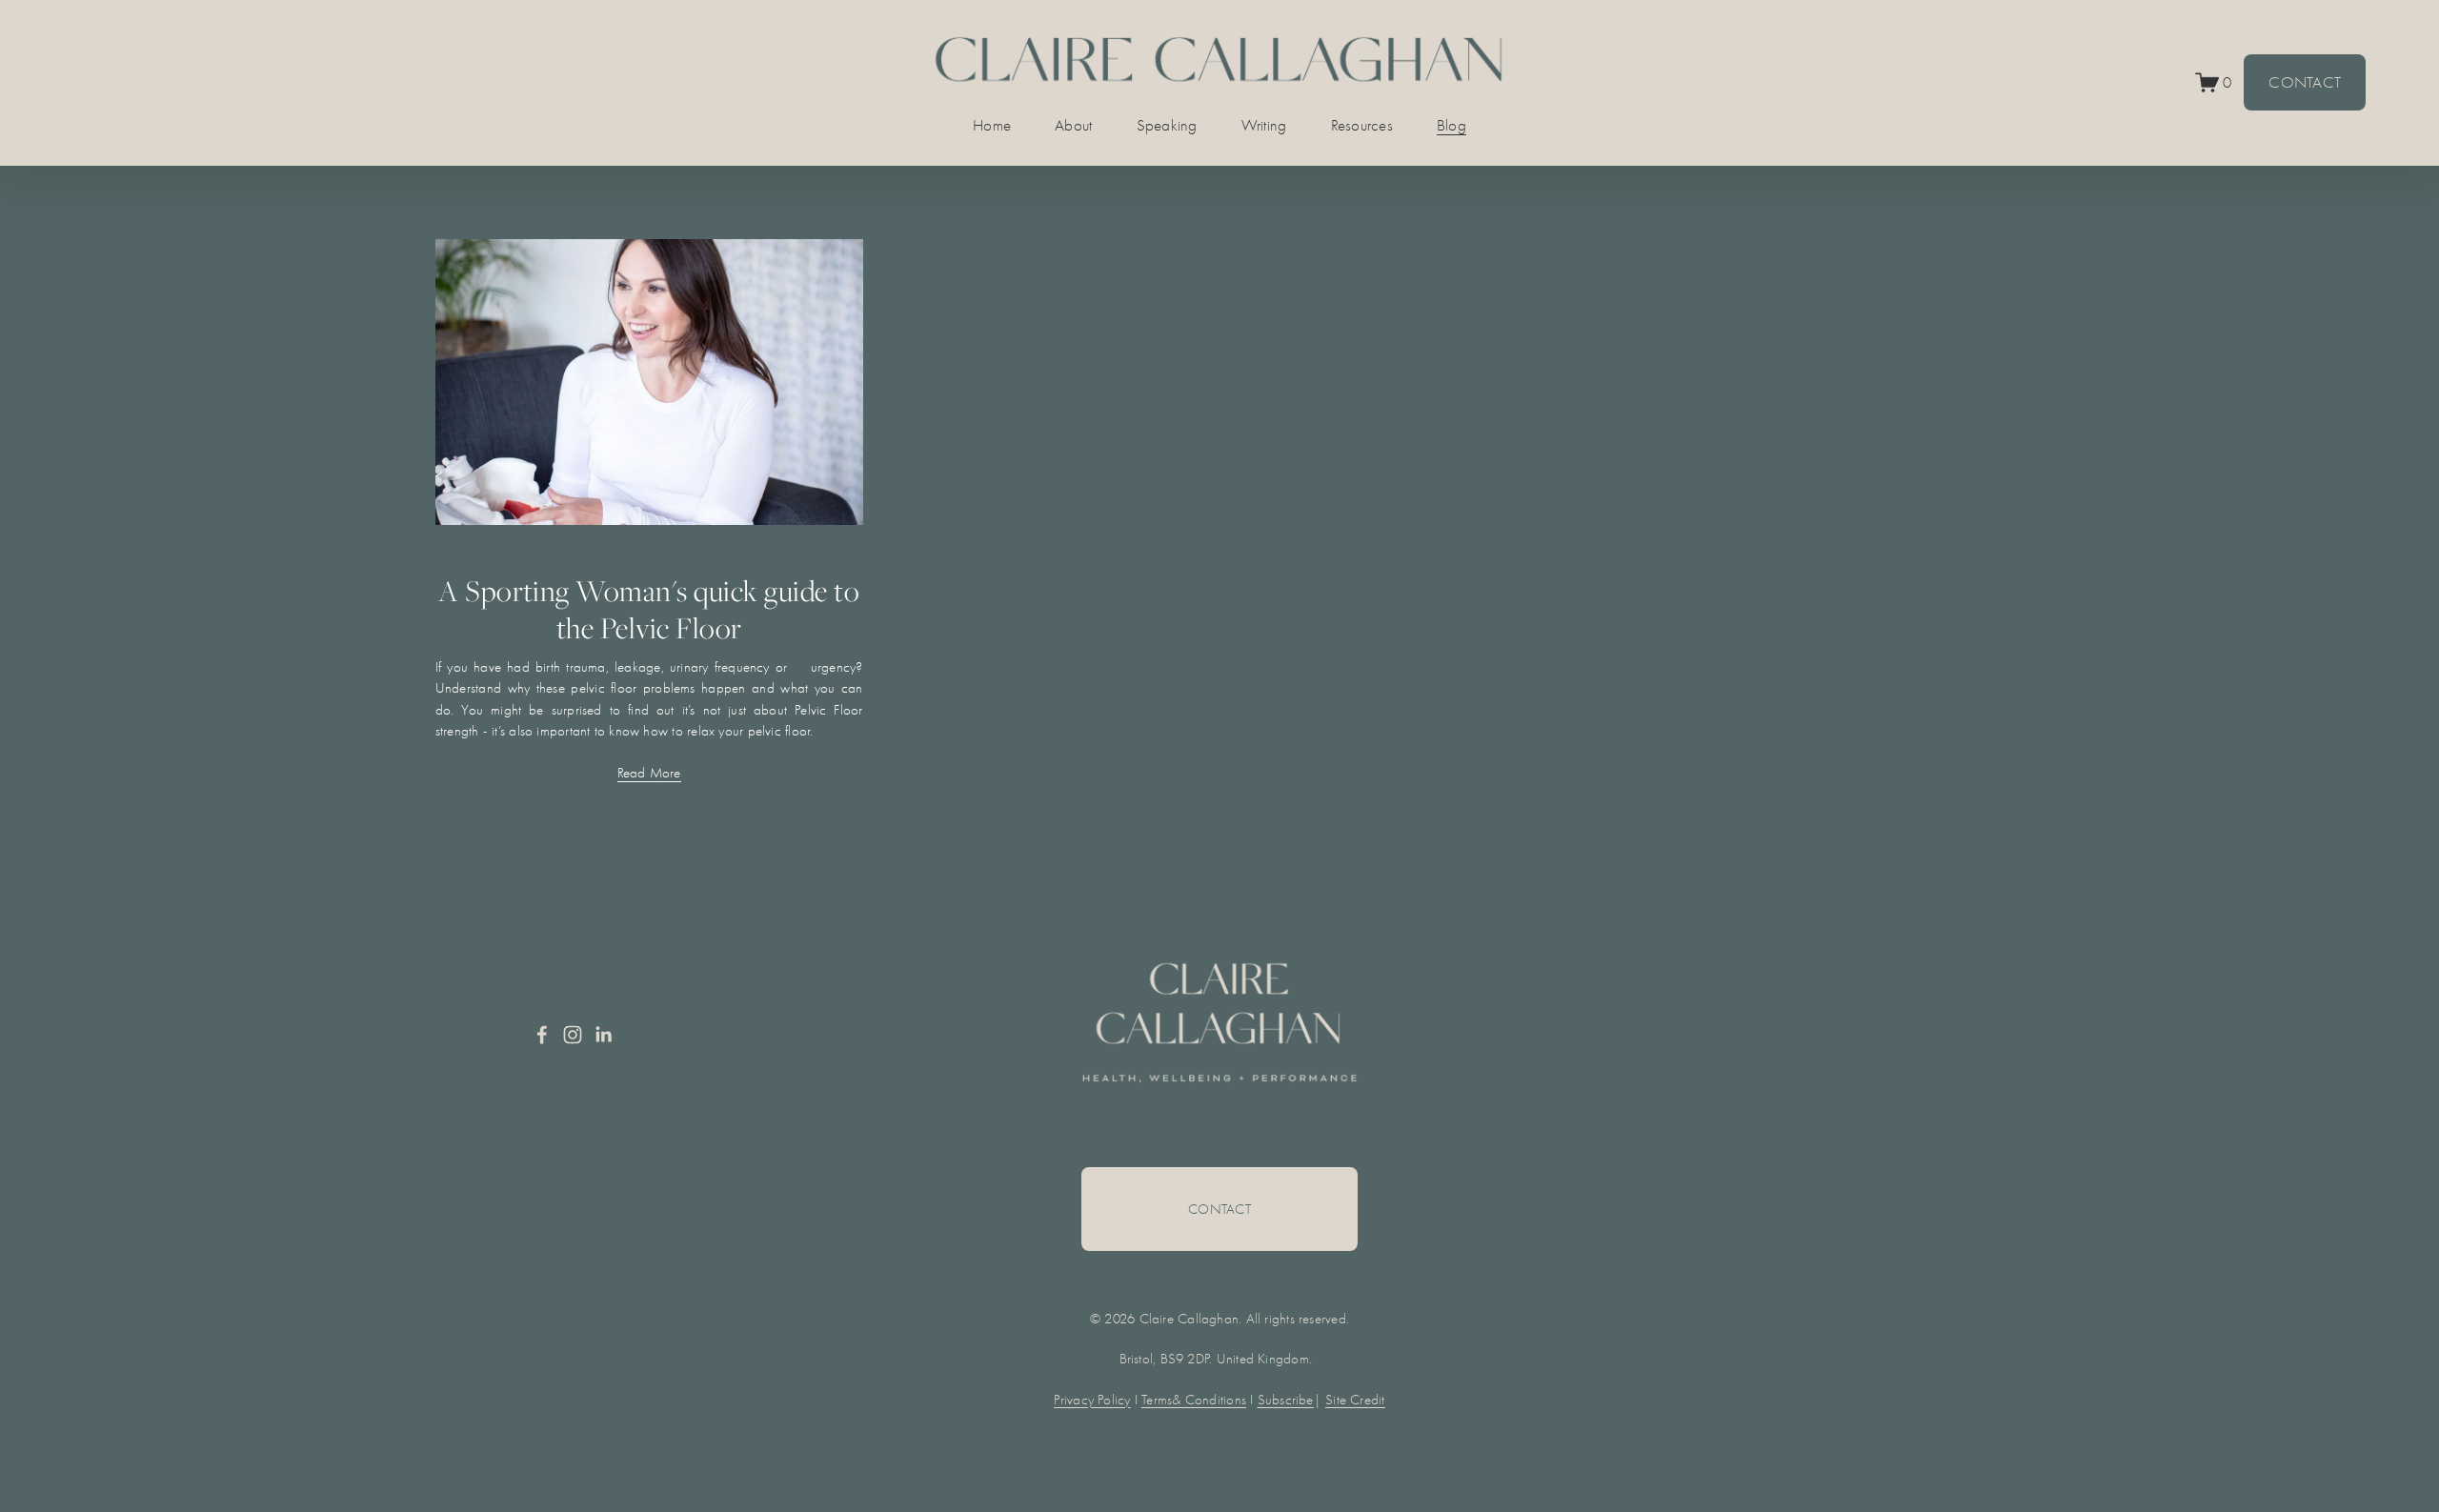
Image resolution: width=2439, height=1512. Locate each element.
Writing (1264, 125)
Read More (649, 773)
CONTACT (2305, 82)
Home (992, 125)
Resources (1362, 125)
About (1073, 125)
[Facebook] (542, 1035)
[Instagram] (573, 1035)
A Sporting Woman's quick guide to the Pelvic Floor (649, 609)
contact (1219, 1210)
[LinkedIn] (603, 1035)
